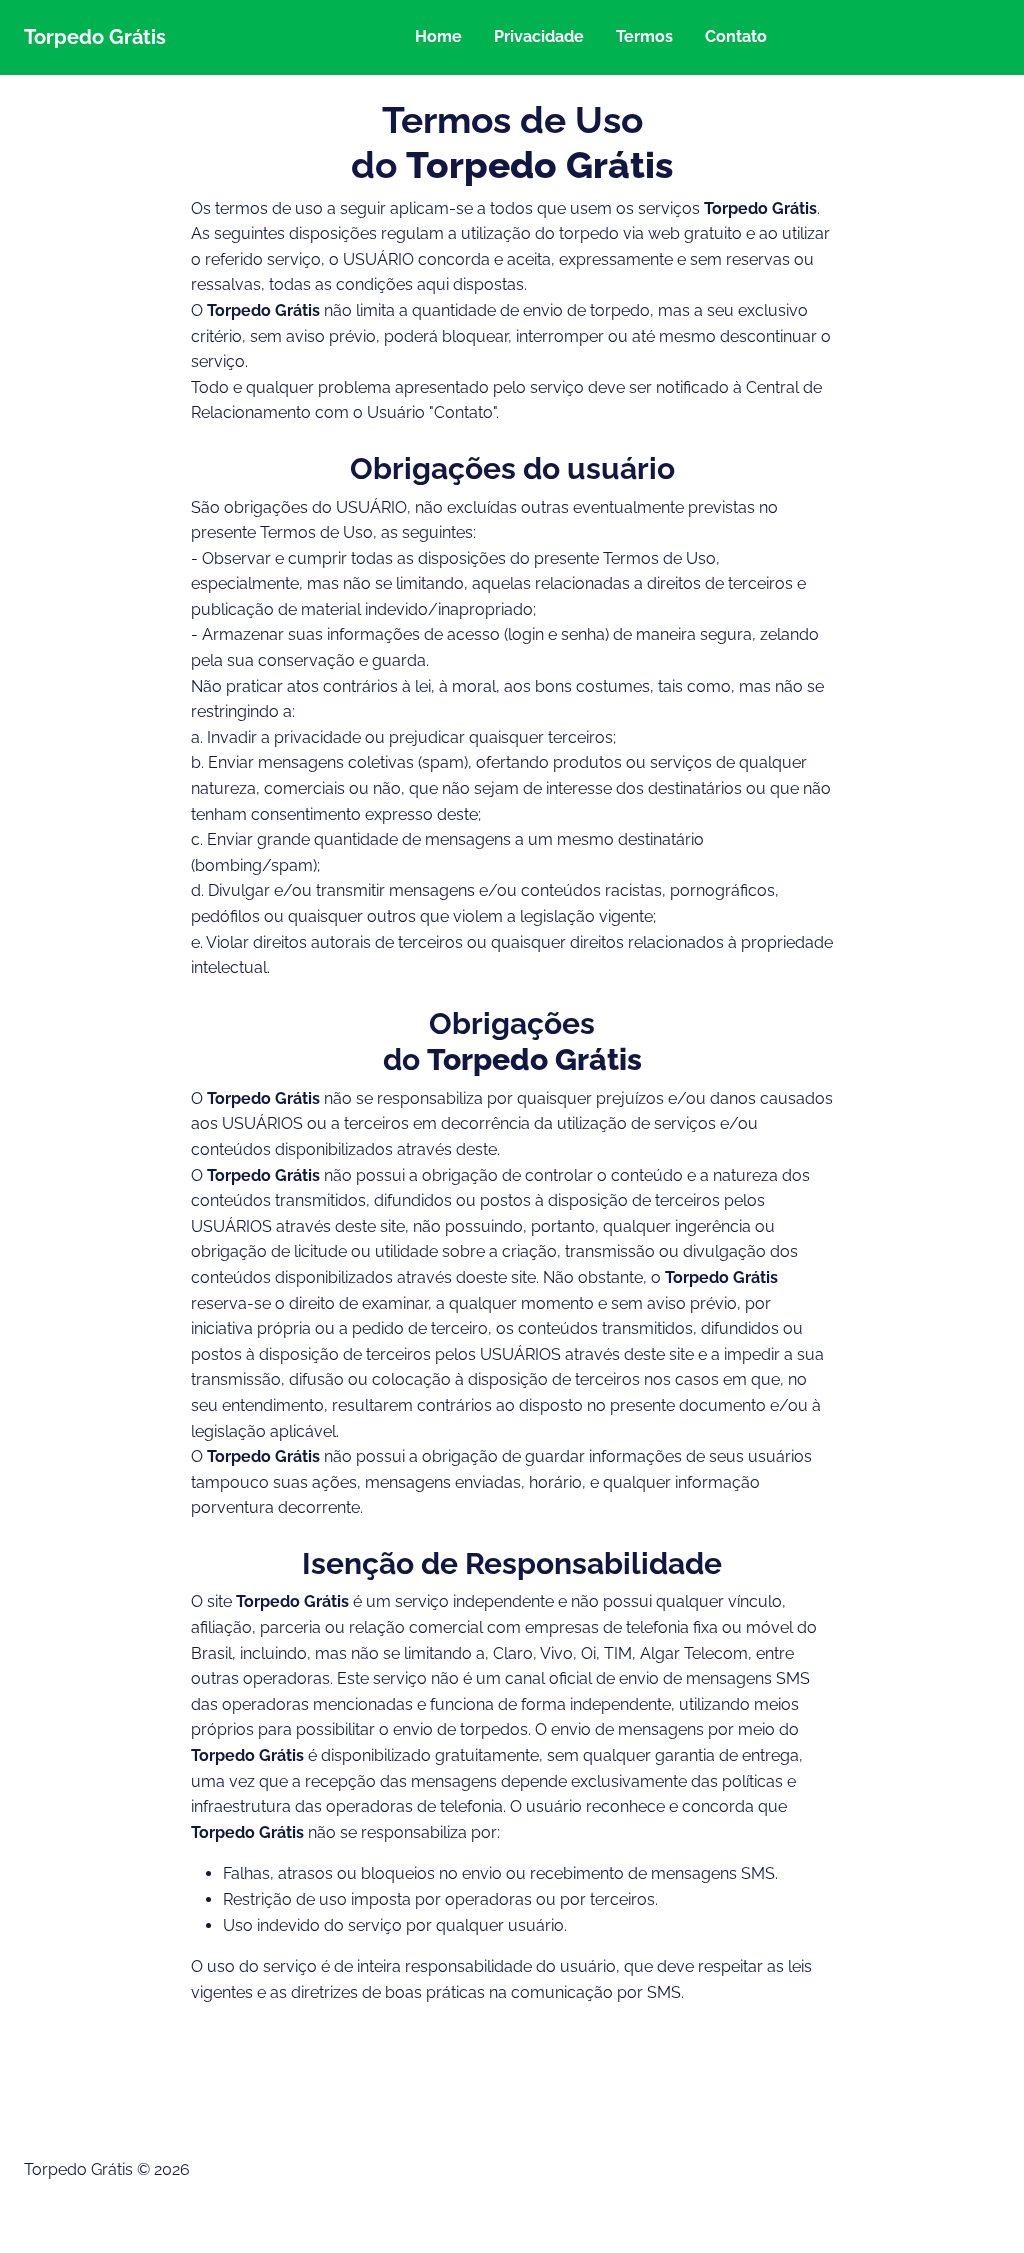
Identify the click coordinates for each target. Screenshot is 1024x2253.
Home (438, 36)
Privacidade (539, 36)
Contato (736, 36)
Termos (644, 36)
